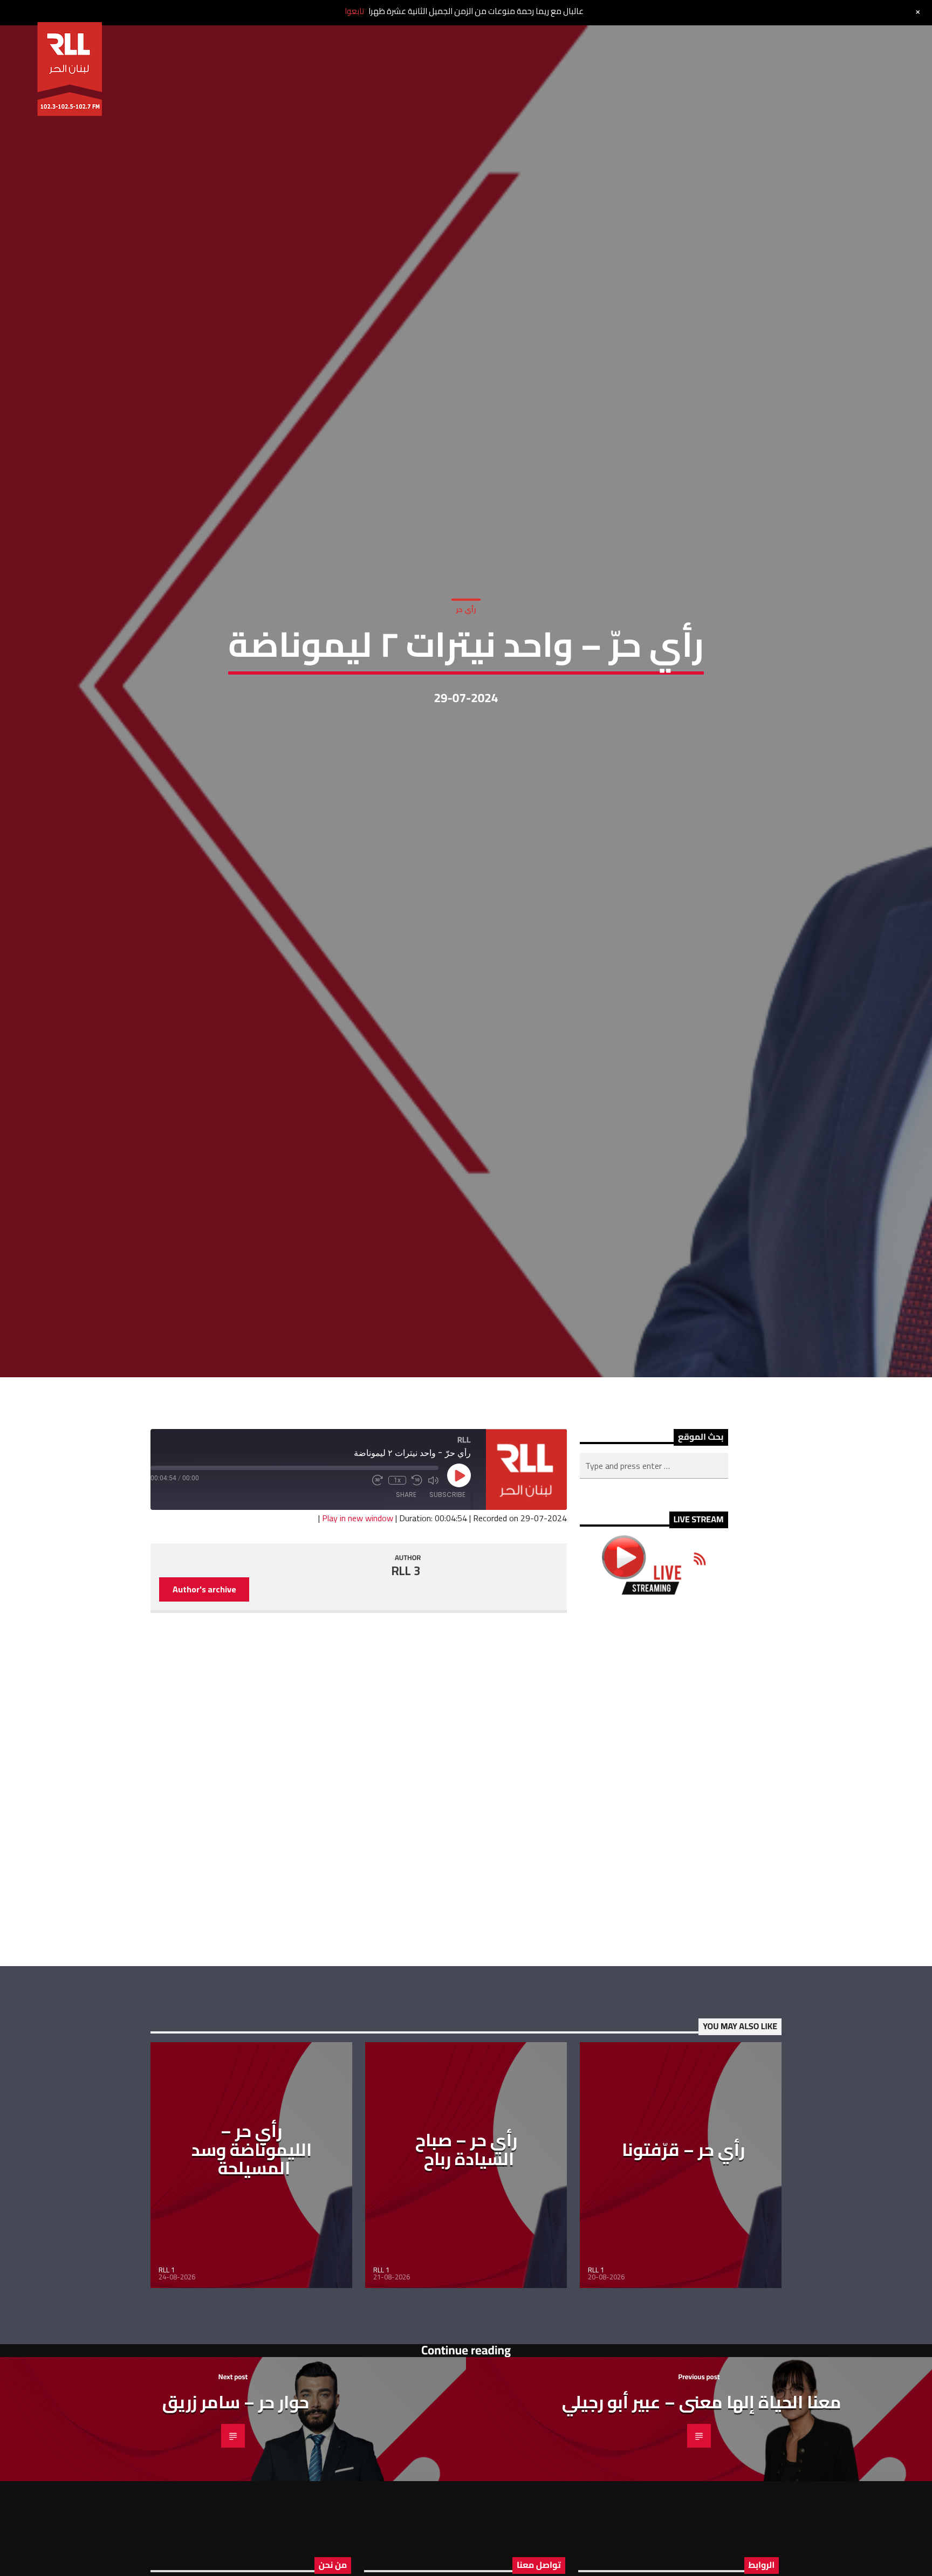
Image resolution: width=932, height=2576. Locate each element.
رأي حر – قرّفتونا (683, 2240)
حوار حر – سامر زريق (236, 2492)
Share (406, 1586)
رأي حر (466, 651)
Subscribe (447, 1586)
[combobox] (654, 1557)
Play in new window (358, 1609)
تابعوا (354, 11)
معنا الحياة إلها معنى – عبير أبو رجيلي (702, 2492)
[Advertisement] (654, 1871)
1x (397, 1571)
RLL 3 (406, 1661)
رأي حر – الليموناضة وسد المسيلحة (252, 2240)
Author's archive (204, 1680)
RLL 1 (167, 2360)
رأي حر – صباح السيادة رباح (466, 2240)
